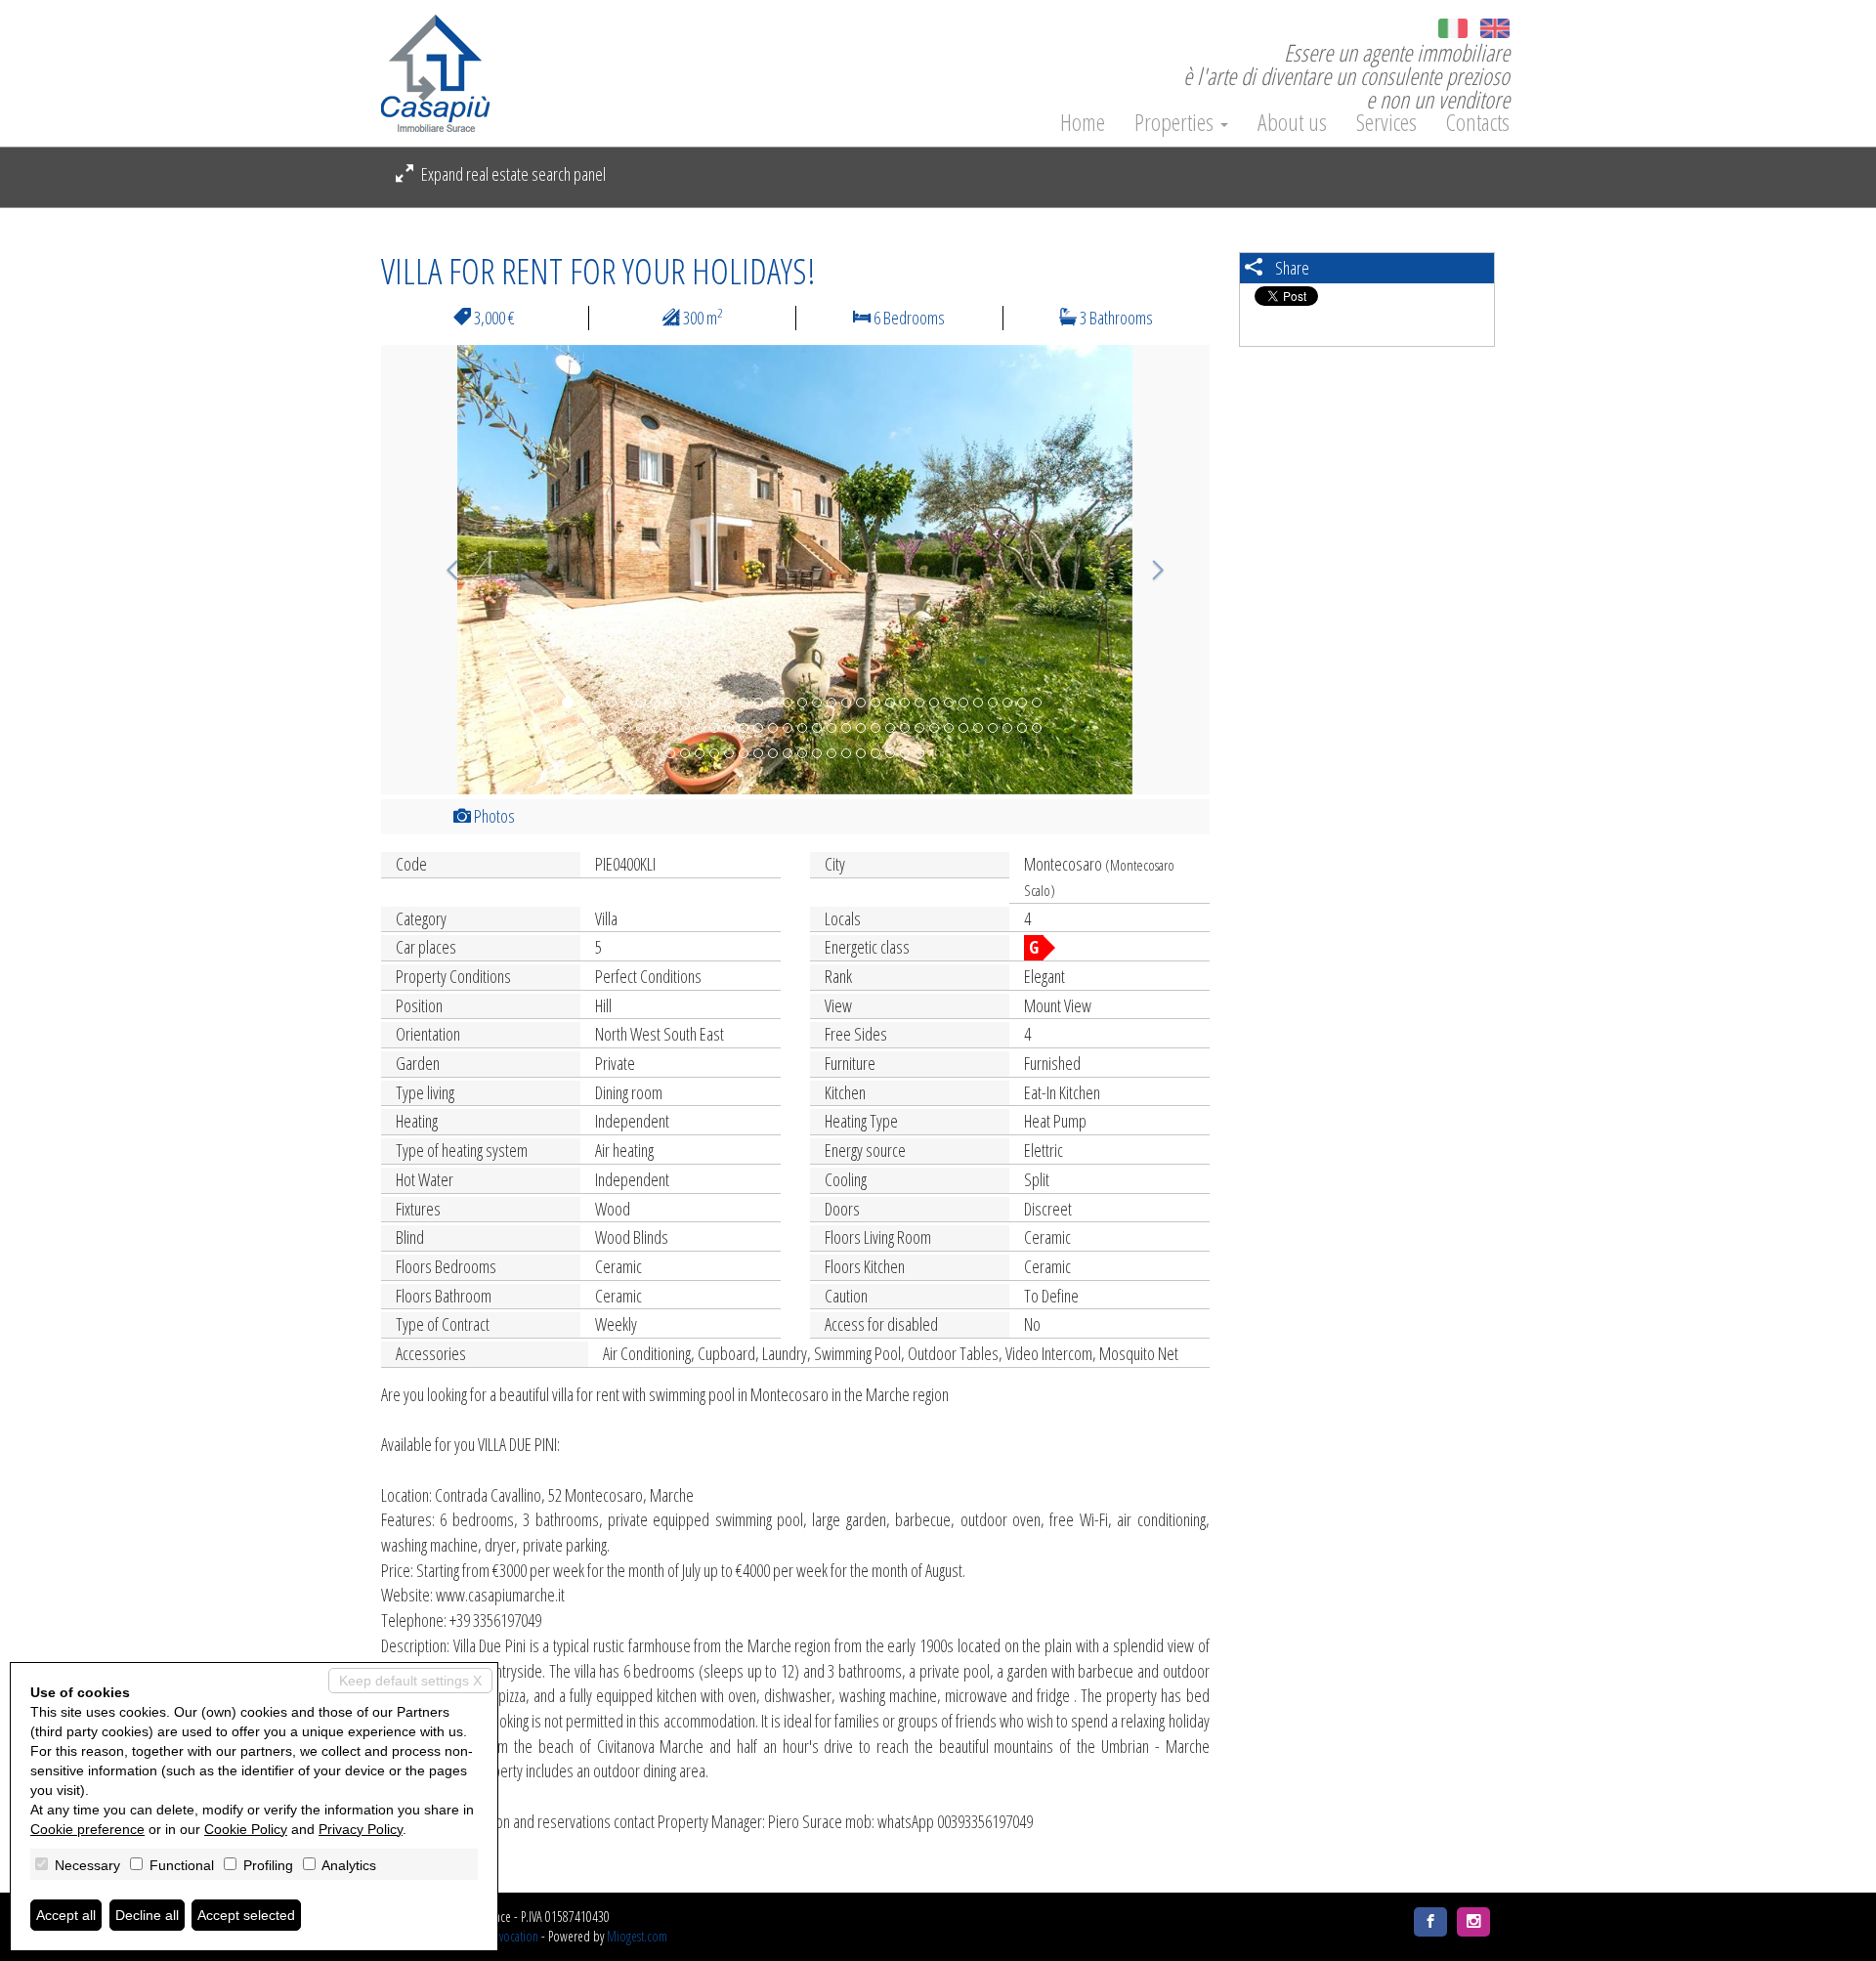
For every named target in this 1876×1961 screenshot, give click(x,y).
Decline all (147, 1915)
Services (1386, 122)
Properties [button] (1176, 122)
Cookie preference (87, 1829)
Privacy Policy (361, 1829)
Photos (493, 816)
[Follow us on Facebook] (1430, 1922)
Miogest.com (637, 1936)
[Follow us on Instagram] (1473, 1922)
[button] (443, 570)
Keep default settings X (410, 1681)
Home (1083, 122)
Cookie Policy (246, 1829)
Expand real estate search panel (512, 174)
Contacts (1478, 122)
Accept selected (246, 1915)
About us (1292, 122)
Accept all (66, 1915)
